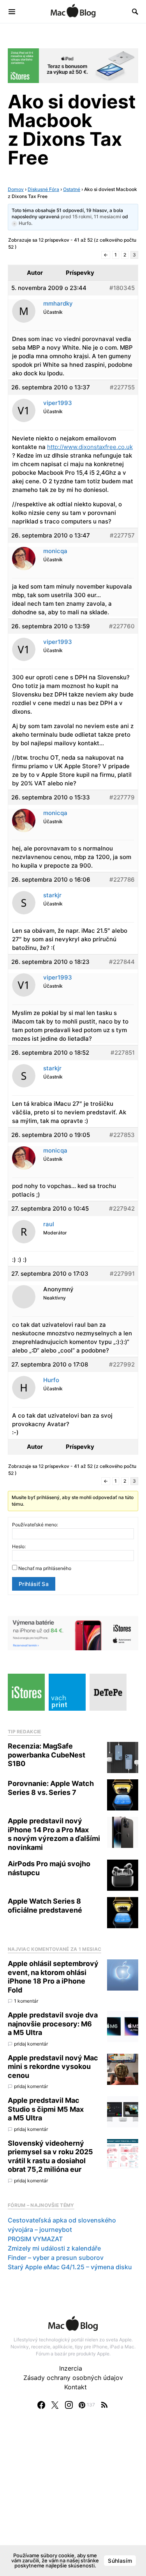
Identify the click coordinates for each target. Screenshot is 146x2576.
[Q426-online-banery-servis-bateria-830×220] (73, 1632)
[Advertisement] (73, 2501)
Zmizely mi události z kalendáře (54, 2248)
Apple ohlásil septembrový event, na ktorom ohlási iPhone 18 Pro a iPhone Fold (53, 1977)
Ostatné (72, 189)
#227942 (122, 1208)
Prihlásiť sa (34, 1584)
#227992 (122, 1364)
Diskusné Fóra (43, 189)
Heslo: (19, 1546)
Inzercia (71, 2368)
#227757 (122, 535)
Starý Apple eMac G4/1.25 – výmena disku (70, 2267)
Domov (16, 189)
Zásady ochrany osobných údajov (73, 2378)
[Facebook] (41, 2405)
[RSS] (104, 2405)
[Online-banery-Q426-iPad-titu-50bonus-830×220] (73, 65)
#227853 (122, 1135)
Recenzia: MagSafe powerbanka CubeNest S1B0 (47, 1755)
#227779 (122, 797)
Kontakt (76, 2387)
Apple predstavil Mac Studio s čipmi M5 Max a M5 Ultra (46, 2109)
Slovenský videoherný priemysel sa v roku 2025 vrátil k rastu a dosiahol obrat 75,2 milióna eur (50, 2156)
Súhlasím (120, 2561)
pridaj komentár (31, 2044)
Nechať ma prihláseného (45, 1568)
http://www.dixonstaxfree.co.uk (90, 447)
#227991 (122, 1274)
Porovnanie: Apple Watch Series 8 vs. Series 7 (51, 1788)
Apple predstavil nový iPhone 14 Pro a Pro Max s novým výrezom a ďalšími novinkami (54, 1834)
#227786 (122, 880)
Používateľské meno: (35, 1525)
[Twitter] (55, 2405)
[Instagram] (69, 2405)
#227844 (122, 962)
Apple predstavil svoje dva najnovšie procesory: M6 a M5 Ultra (53, 2024)
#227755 (122, 387)
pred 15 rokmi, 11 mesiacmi (91, 217)
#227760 (122, 626)
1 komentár (26, 2001)
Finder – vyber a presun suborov (56, 2258)
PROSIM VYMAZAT (35, 2239)
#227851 (123, 1053)
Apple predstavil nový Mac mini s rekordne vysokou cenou (53, 2067)
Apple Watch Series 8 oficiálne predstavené (45, 1906)
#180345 (122, 288)
